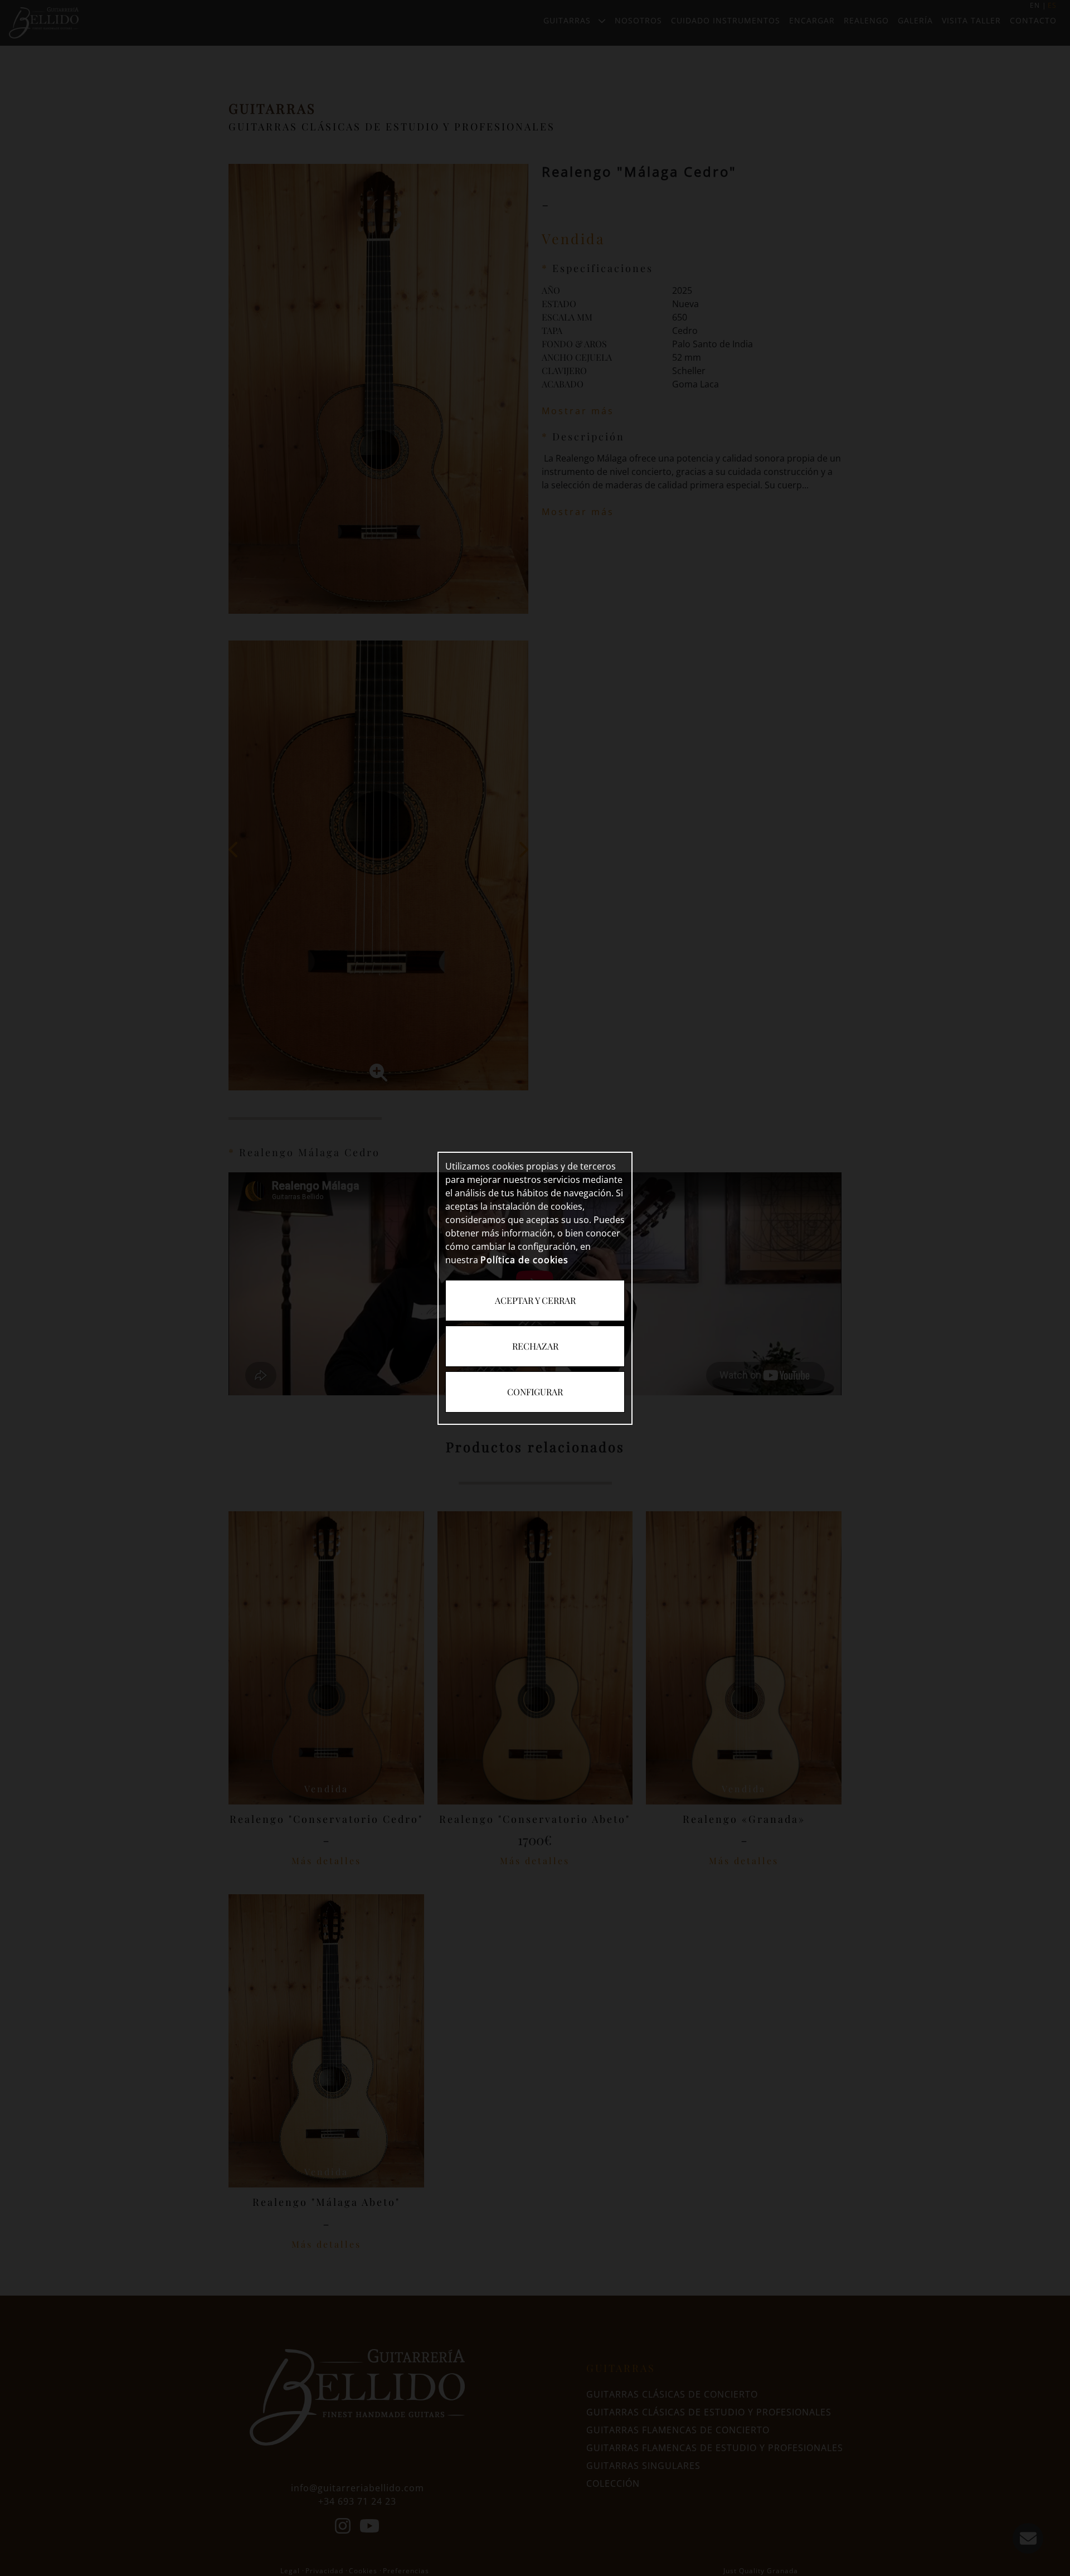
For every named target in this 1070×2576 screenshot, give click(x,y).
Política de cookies (524, 1260)
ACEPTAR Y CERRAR (535, 1300)
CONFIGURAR (535, 1392)
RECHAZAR (535, 1346)
